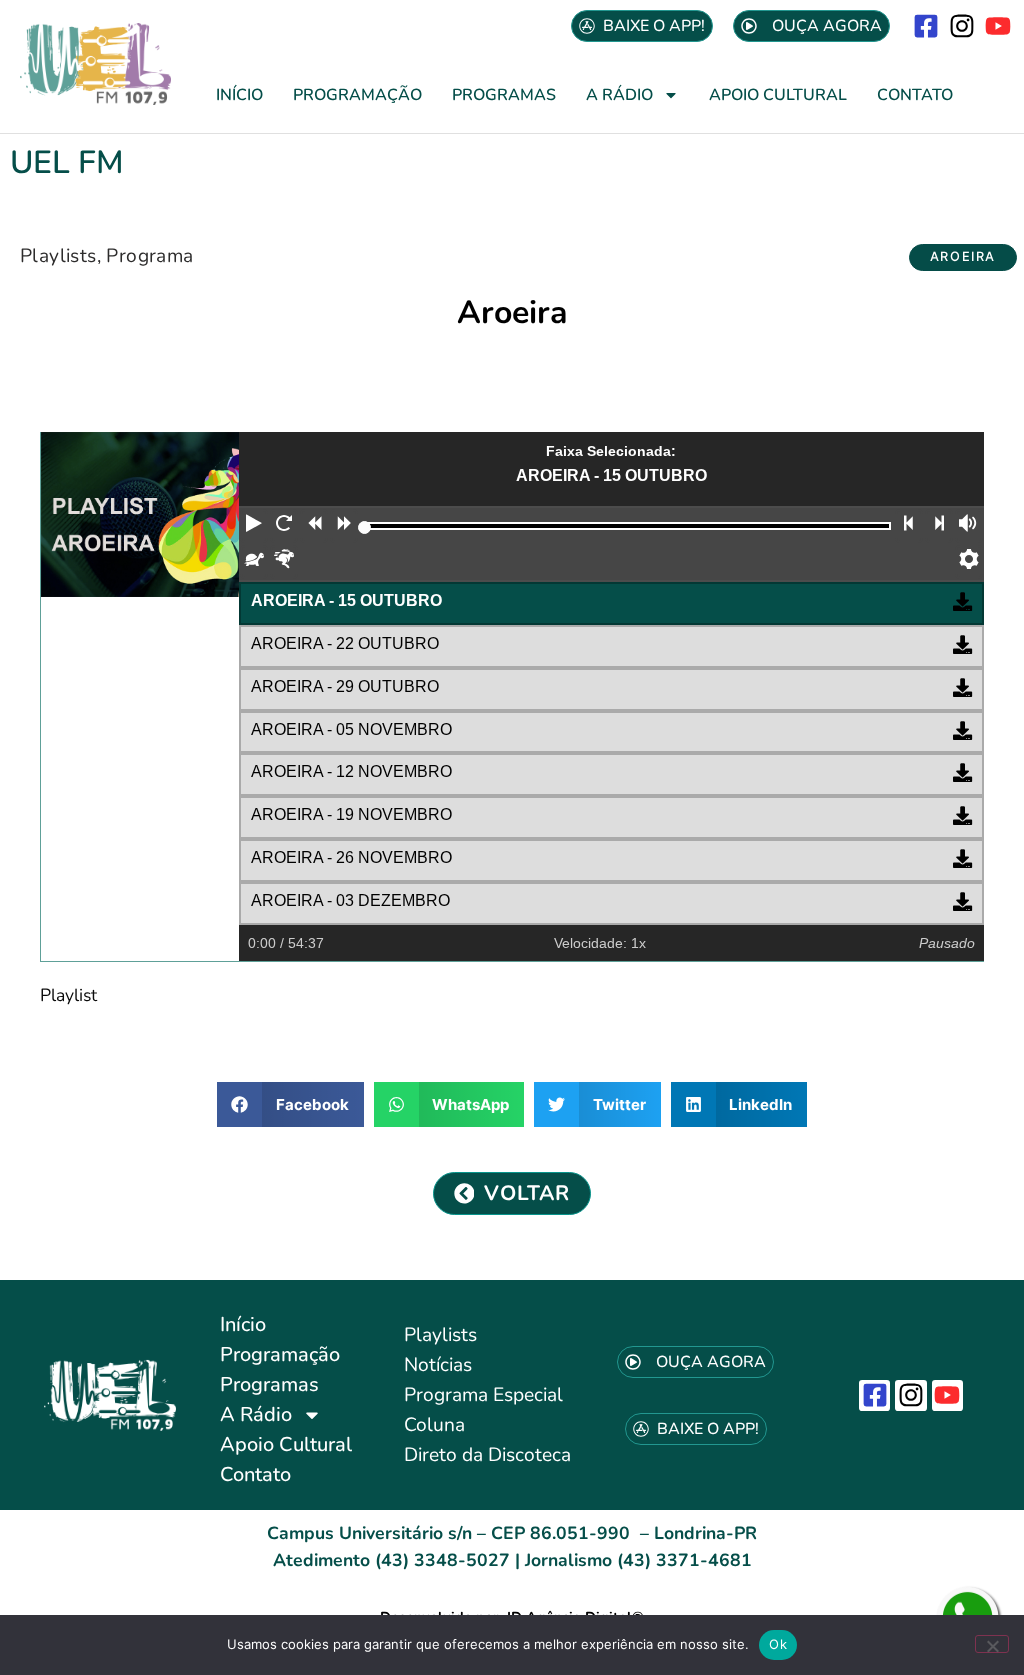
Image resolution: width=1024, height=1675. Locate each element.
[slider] (364, 527)
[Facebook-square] (925, 25)
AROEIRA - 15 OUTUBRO (346, 600)
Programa (149, 256)
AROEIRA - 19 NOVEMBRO (351, 814)
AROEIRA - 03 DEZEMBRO (350, 900)
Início (239, 95)
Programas (504, 95)
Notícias (438, 1365)
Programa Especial (483, 1395)
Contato (915, 95)
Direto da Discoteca (487, 1455)
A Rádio (619, 95)
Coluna (434, 1425)
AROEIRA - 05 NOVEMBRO (351, 729)
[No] (992, 1644)
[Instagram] (962, 25)
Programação (357, 95)
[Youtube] (998, 25)
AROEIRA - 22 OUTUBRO (345, 643)
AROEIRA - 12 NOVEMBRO (351, 771)
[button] (963, 257)
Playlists (58, 256)
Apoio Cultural (778, 95)
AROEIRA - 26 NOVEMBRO (351, 857)
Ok (778, 1644)
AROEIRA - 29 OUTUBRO (345, 686)
